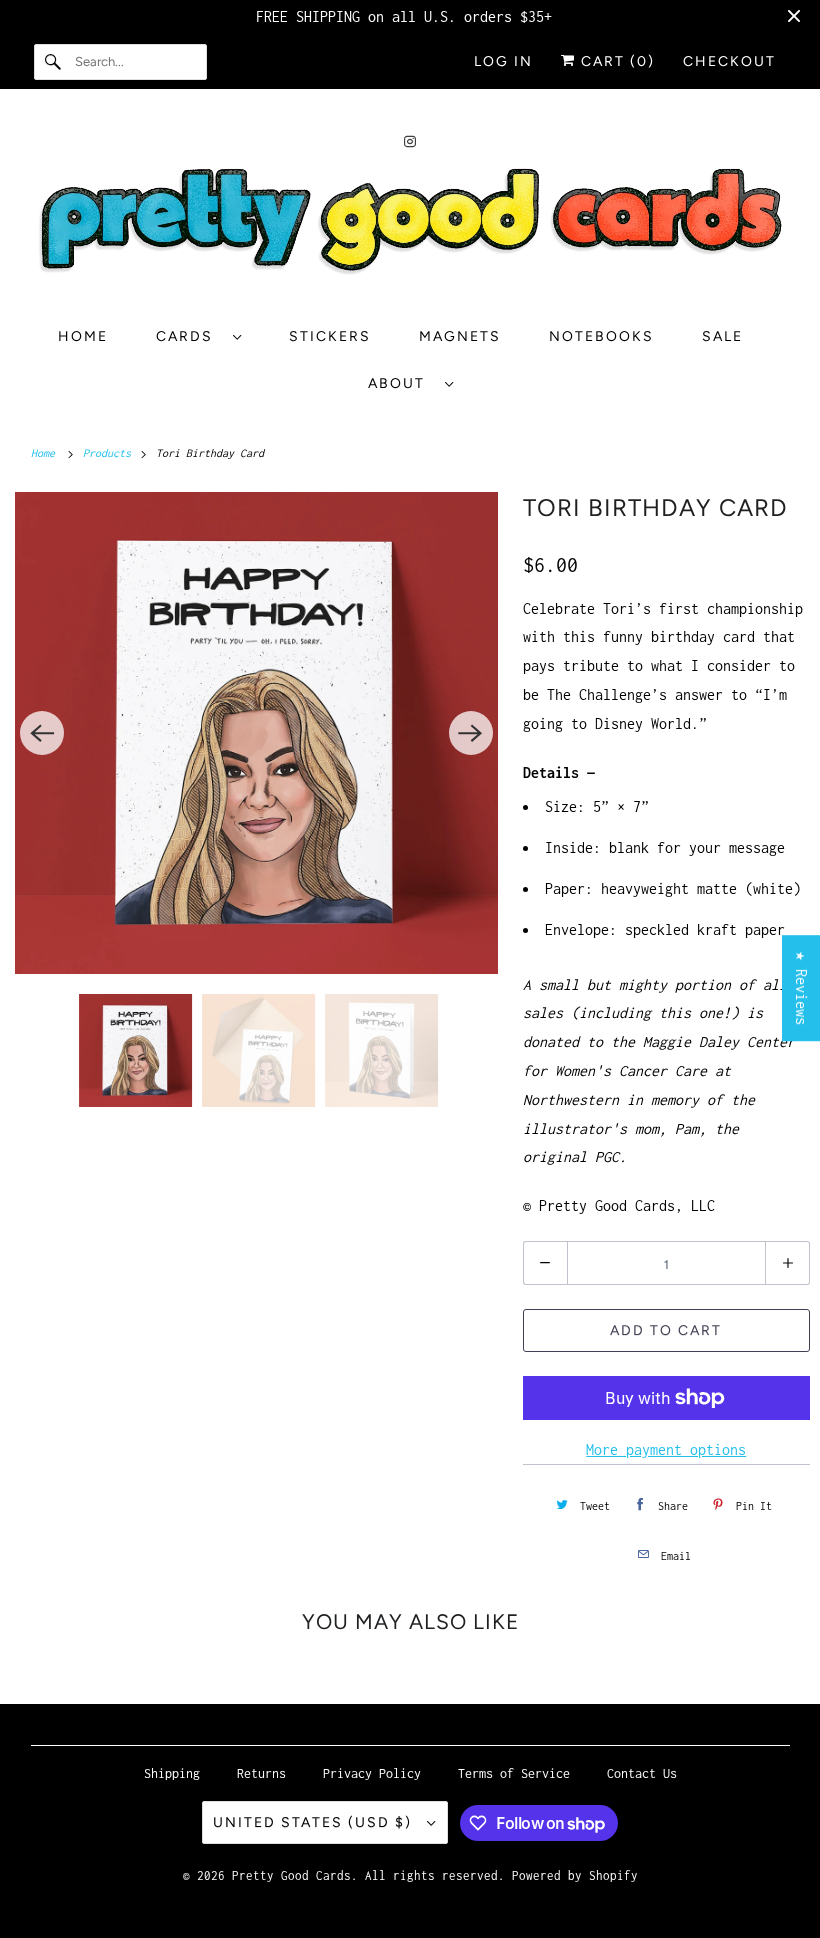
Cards (189, 336)
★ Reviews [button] (801, 988)
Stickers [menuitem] (330, 336)
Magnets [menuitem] (460, 336)
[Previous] (42, 733)
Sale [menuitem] (722, 336)
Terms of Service (514, 1773)
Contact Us (642, 1773)
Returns (261, 1773)
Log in (503, 61)
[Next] (471, 733)
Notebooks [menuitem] (601, 336)
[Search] (54, 62)
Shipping (172, 1773)
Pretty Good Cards (291, 1875)
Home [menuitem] (83, 336)
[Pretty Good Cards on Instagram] (410, 141)
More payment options (666, 1449)
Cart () (615, 61)
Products (110, 453)
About (401, 383)
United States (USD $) (315, 1822)
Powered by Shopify (575, 1875)
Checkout (729, 61)
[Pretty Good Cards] (410, 228)
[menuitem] (198, 336)
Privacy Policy (372, 1773)
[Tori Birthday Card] (256, 733)
